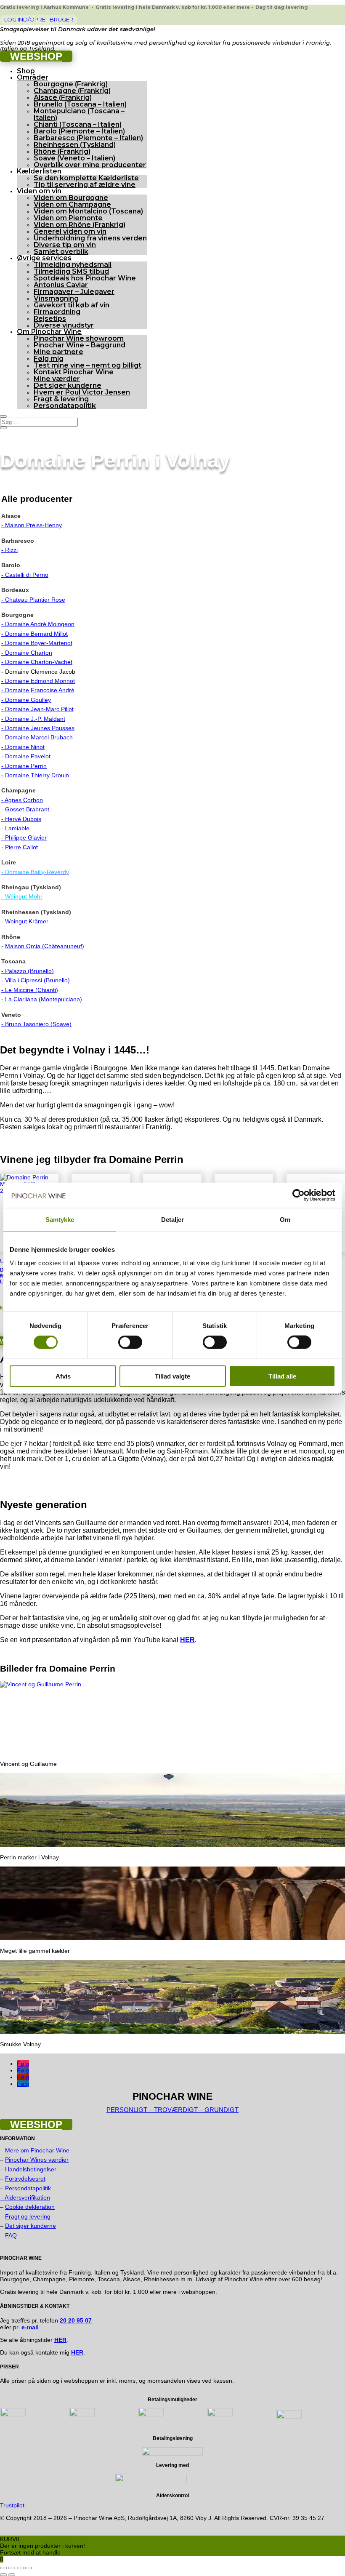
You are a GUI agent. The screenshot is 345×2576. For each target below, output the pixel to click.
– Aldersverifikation (25, 2197)
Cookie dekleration (30, 2207)
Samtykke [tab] (60, 1220)
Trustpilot (12, 2505)
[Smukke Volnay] (172, 2032)
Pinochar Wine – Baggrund (80, 345)
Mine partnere (58, 352)
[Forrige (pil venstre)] (3, 2575)
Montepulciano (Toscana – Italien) (79, 114)
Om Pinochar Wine (49, 332)
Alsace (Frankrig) (63, 97)
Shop (26, 71)
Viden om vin (39, 191)
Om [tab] (285, 1220)
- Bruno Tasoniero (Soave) (36, 1024)
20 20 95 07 (76, 2320)
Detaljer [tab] (173, 1220)
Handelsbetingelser (31, 2169)
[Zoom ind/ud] (3, 2568)
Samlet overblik (61, 252)
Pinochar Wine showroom (79, 338)
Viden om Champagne (72, 204)
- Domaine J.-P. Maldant (33, 719)
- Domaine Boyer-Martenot (37, 643)
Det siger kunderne (68, 385)
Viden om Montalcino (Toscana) (88, 211)
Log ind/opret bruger (39, 19)
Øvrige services (44, 258)
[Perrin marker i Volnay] (172, 1845)
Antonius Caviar (61, 285)
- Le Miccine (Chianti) (30, 990)
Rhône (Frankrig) (62, 151)
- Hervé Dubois (21, 819)
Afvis (63, 1376)
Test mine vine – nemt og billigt (88, 365)
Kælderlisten (39, 171)
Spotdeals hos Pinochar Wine (85, 278)
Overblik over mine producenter (90, 165)
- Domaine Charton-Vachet (37, 662)
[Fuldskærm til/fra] (12, 2568)
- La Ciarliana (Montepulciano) (42, 999)
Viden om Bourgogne (71, 198)
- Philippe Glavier (24, 837)
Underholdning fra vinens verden (90, 238)
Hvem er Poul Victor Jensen (82, 392)
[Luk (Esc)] (29, 2568)
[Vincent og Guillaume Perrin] (41, 1684)
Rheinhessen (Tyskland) (75, 145)
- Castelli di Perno (25, 575)
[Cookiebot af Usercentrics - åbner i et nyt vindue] (299, 1195)
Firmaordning (57, 312)
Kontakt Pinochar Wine (74, 372)
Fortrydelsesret (25, 2179)
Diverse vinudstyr (64, 325)
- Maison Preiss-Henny (32, 525)
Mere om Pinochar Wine (37, 2150)
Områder (33, 77)
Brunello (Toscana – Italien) (80, 104)
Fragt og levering (28, 2216)
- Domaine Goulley (26, 700)
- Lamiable (15, 828)
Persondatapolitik (65, 406)
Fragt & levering (61, 399)
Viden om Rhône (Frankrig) (80, 225)
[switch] (130, 1342)
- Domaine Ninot (23, 747)
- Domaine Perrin (24, 766)
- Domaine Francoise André (38, 690)
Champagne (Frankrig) (72, 91)
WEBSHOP (36, 56)
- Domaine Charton (27, 653)
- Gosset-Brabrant (25, 809)
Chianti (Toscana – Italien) (78, 124)
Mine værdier (57, 379)
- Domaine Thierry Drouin (35, 775)
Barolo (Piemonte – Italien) (79, 131)
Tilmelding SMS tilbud (71, 271)
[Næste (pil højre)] (12, 2575)
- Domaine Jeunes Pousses (38, 728)
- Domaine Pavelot (26, 756)
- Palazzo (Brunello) (28, 971)
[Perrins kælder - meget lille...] (172, 1938)
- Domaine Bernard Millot (34, 634)
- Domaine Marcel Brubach (37, 737)
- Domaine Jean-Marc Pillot (37, 709)
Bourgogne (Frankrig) (71, 84)
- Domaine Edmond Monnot (38, 681)
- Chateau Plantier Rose (33, 600)
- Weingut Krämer (25, 921)
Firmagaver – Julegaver (74, 292)
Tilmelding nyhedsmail (73, 265)
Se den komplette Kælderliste (86, 178)
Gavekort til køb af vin (72, 305)
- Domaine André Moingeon (38, 624)
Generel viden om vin (70, 231)
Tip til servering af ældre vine (85, 185)
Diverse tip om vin (65, 245)
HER (77, 2352)
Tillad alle (282, 1376)
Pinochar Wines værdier (37, 2160)
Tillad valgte (172, 1376)
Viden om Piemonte (68, 218)
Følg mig (49, 359)
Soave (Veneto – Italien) (74, 158)
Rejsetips (50, 319)
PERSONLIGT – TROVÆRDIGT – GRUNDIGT (172, 2110)
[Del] (20, 2568)
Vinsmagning (56, 298)
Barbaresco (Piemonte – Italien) (88, 138)
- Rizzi (9, 550)
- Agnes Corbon (22, 800)
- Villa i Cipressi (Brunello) (36, 980)
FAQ (11, 2235)
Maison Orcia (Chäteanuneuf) (45, 946)
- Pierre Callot (20, 847)
